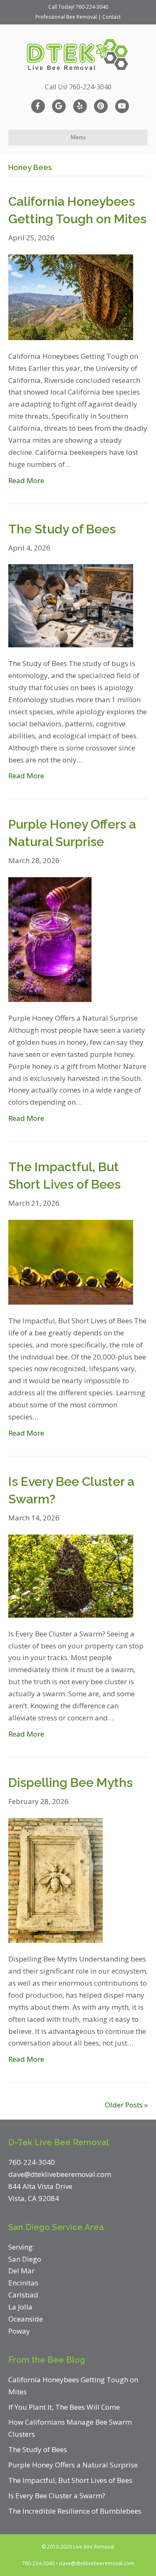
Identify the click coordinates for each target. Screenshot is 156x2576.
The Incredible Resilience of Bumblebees (75, 2511)
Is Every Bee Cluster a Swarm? (57, 2496)
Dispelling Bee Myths (71, 1783)
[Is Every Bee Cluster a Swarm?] (71, 1575)
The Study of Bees (62, 529)
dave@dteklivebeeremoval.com (97, 2563)
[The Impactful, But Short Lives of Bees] (71, 1261)
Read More (26, 480)
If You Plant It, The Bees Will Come (64, 2407)
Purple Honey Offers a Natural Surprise (73, 2465)
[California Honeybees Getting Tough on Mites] (71, 296)
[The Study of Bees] (71, 605)
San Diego (25, 2259)
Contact (111, 17)
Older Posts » (126, 2105)
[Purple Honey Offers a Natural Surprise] (50, 939)
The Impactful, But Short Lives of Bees (70, 2480)
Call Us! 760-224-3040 (78, 87)
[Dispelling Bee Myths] (56, 1879)
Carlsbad (23, 2295)
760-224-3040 (92, 7)
